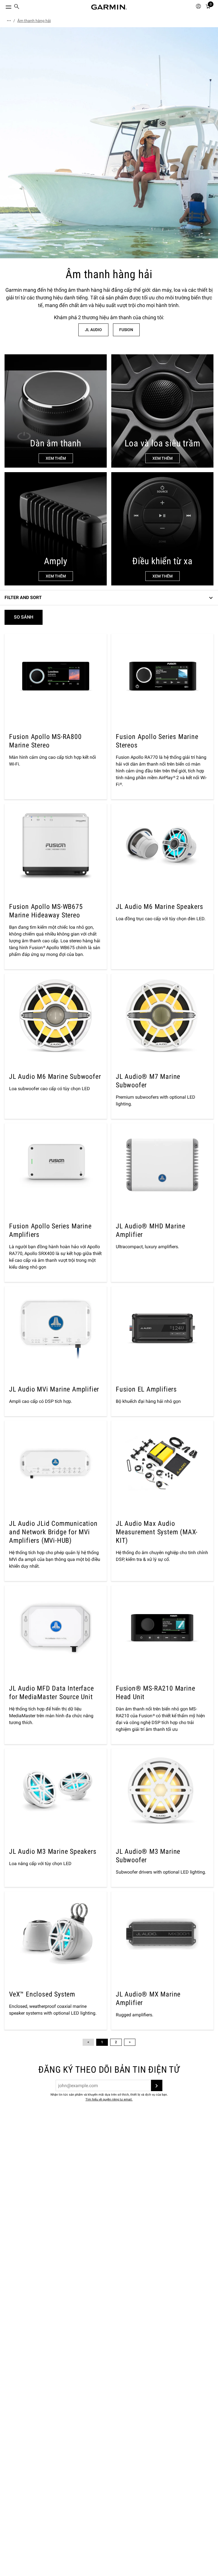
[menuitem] (17, 7)
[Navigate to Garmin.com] (109, 7)
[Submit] (157, 2085)
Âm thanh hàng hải (34, 21)
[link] (109, 143)
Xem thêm (56, 458)
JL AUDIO (93, 330)
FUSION (126, 330)
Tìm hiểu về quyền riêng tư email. (109, 2099)
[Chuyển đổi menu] (3, 6)
